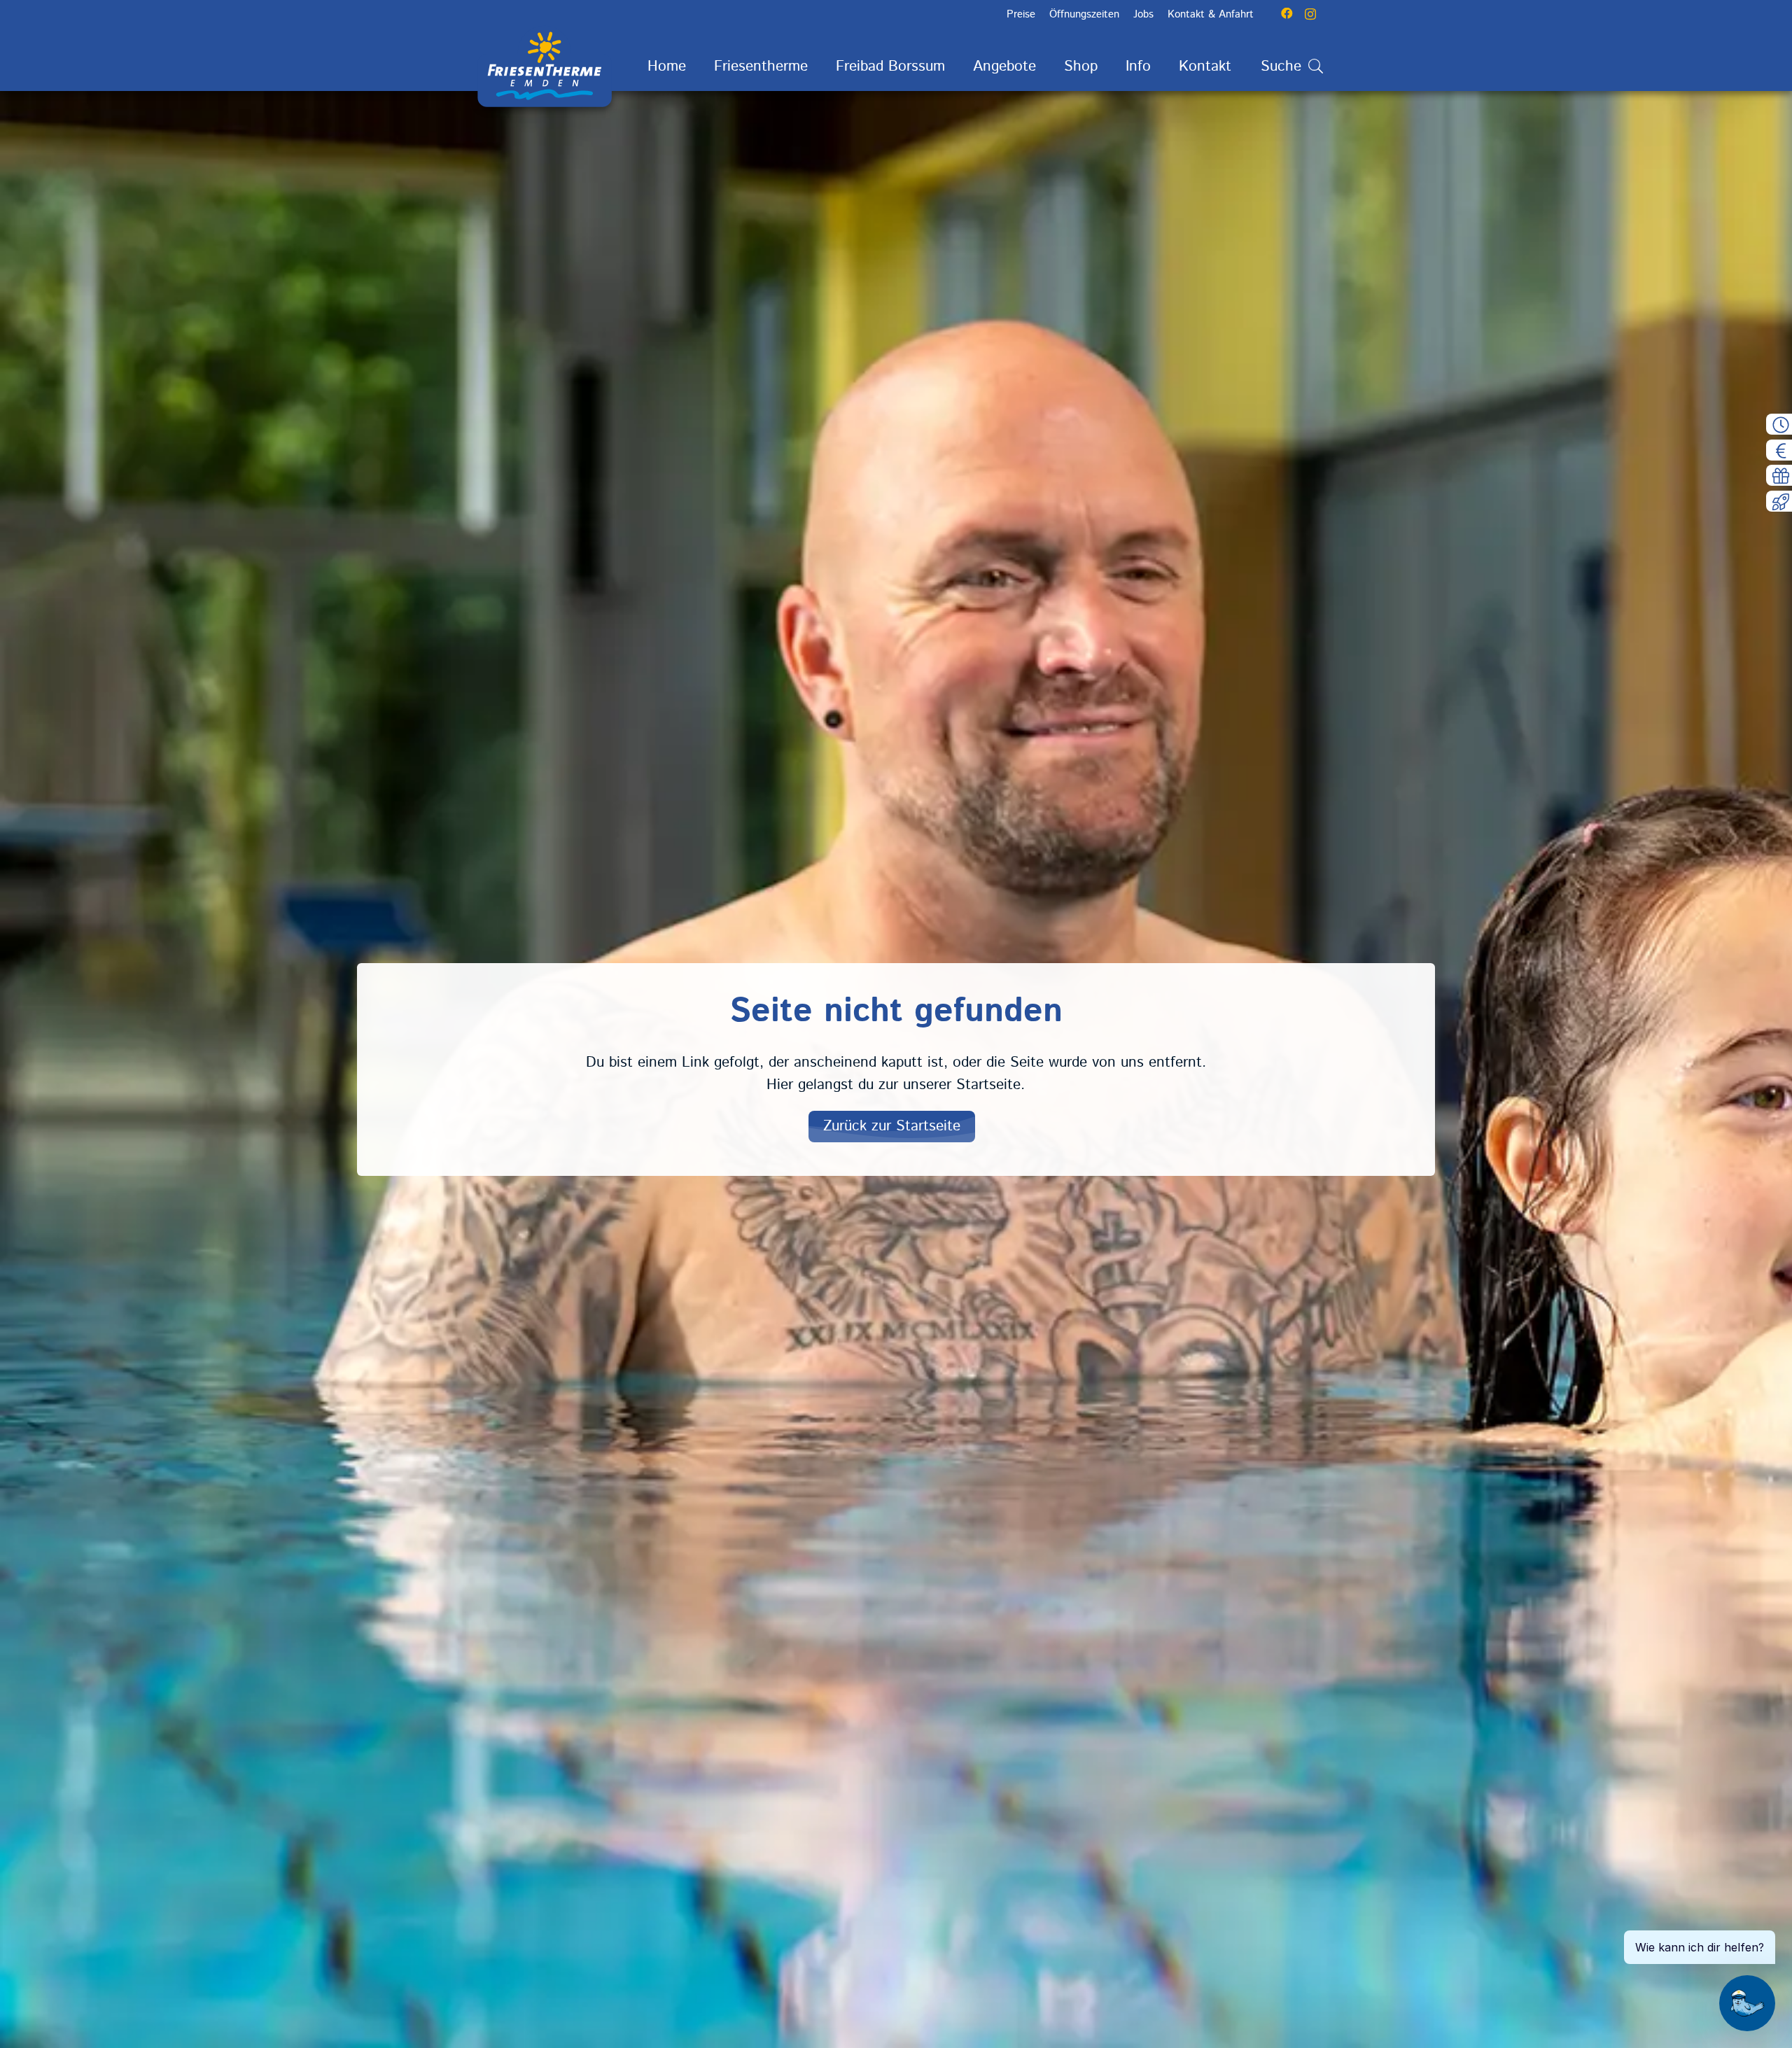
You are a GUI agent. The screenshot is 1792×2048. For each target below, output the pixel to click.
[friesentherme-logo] (545, 66)
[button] (821, 67)
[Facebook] (1287, 14)
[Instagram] (1310, 14)
